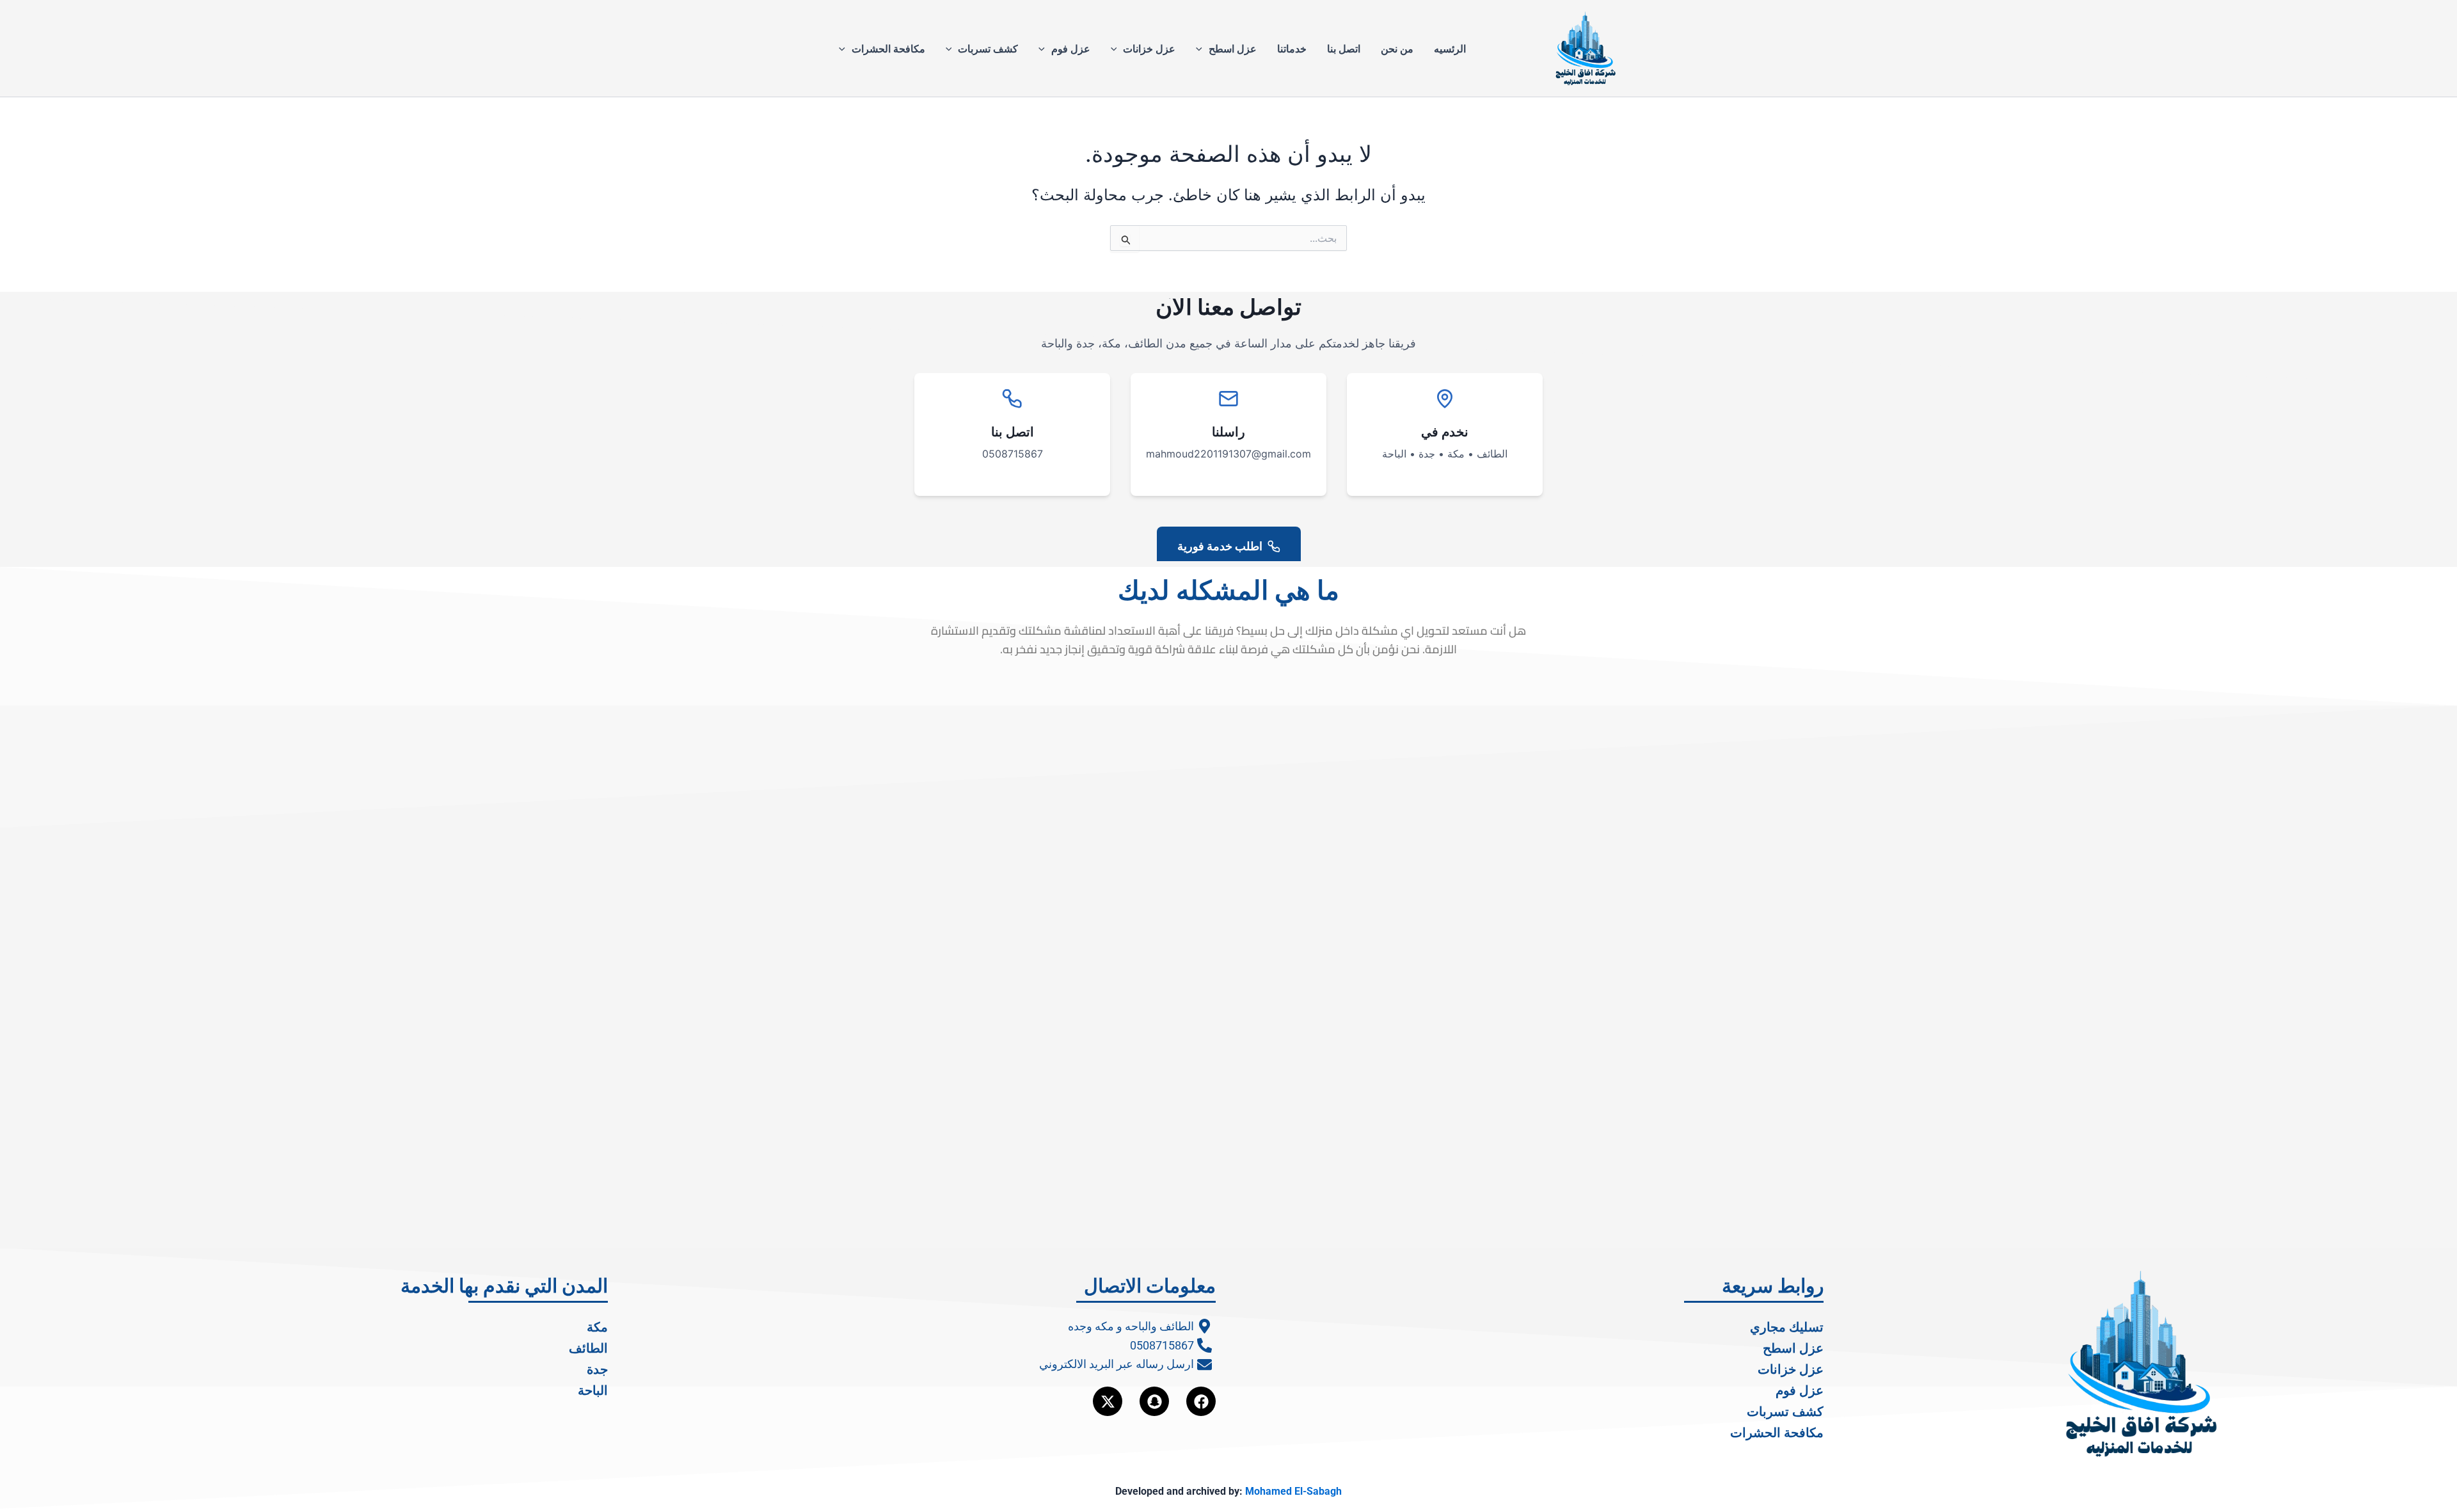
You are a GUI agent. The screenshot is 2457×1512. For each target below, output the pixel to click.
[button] (1202, 49)
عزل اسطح (1233, 49)
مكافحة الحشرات (888, 49)
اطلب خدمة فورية (1220, 546)
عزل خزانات (1149, 49)
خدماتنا (1292, 49)
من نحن (1397, 49)
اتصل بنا (1344, 49)
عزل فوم (1071, 49)
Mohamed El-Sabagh (1293, 1491)
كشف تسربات (988, 49)
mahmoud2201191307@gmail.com (1228, 454)
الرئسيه (1450, 49)
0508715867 (1013, 454)
